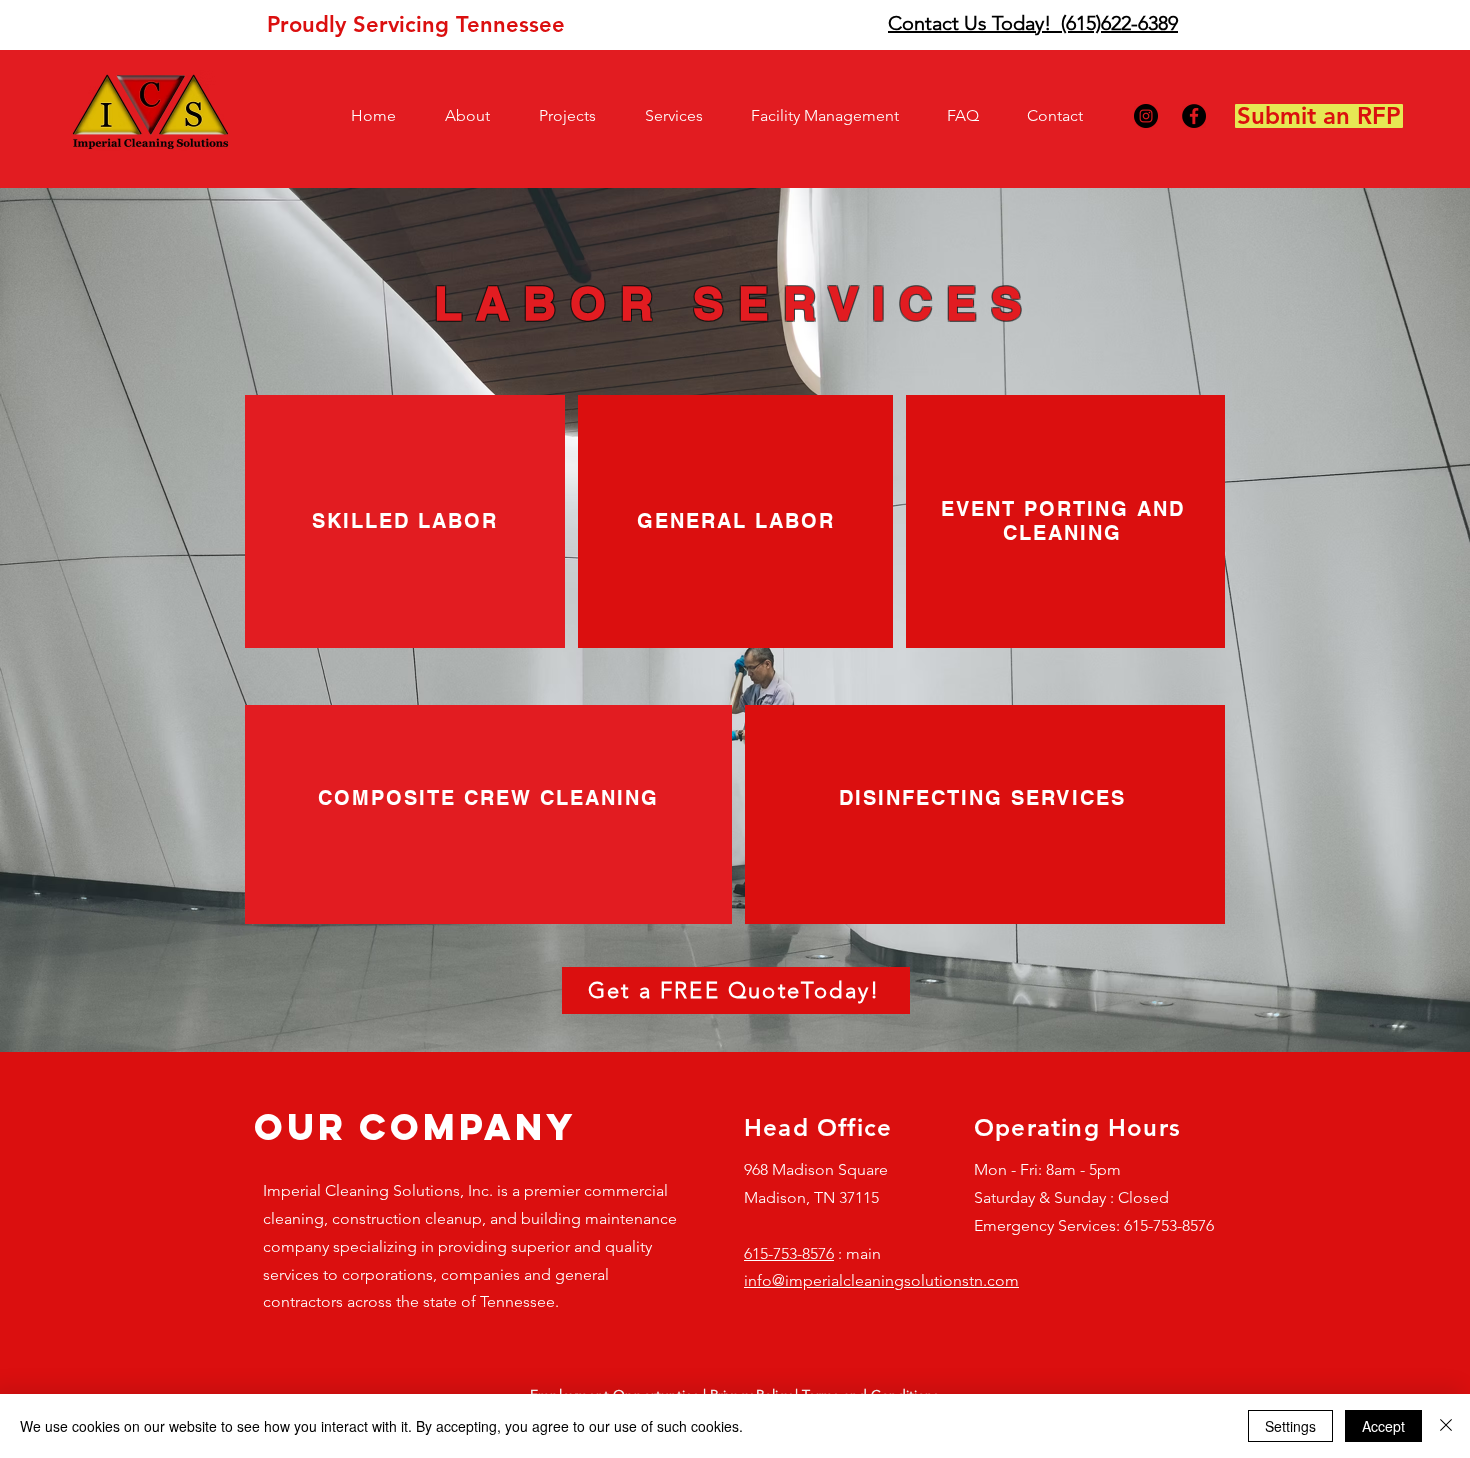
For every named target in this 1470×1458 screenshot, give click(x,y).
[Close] (1446, 1426)
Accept (1383, 1426)
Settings (1290, 1426)
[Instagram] (1146, 116)
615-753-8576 (789, 1253)
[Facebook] (1194, 116)
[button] (477, 116)
